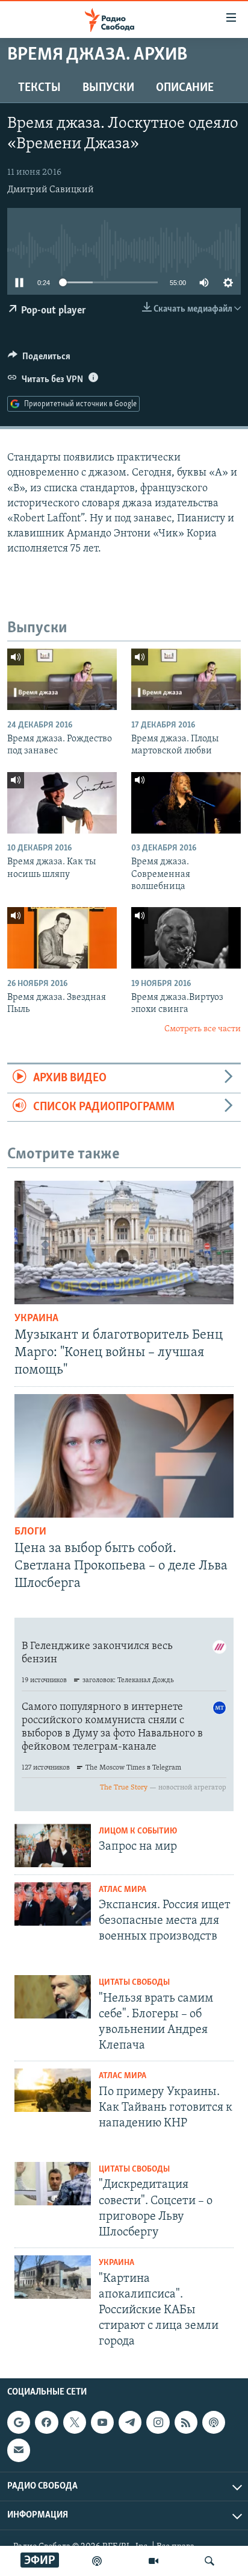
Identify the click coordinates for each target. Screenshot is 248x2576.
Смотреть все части (203, 1029)
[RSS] (186, 2422)
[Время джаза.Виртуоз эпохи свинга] (186, 938)
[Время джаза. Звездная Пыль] (62, 938)
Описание (185, 88)
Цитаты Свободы (134, 1983)
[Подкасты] (214, 2422)
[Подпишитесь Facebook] (46, 2422)
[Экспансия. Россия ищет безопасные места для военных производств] (53, 1904)
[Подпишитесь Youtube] (102, 2422)
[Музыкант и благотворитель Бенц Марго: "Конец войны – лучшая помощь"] (124, 1242)
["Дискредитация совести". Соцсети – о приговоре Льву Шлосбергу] (53, 2184)
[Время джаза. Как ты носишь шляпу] (62, 803)
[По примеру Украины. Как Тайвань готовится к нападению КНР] (53, 2090)
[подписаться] (19, 2450)
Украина (36, 1319)
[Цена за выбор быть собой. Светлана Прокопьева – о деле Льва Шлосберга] (124, 1456)
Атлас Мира (122, 1890)
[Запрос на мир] (53, 1846)
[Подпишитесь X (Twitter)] (75, 2422)
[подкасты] (97, 2561)
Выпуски (108, 88)
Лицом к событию (138, 1831)
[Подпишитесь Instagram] (158, 2422)
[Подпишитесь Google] (19, 2422)
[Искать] (209, 2561)
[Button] (39, 359)
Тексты (39, 88)
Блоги (30, 1532)
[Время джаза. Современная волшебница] (186, 803)
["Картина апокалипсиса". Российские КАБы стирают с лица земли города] (53, 2277)
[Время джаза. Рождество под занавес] (62, 679)
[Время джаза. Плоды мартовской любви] (186, 679)
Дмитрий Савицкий (51, 190)
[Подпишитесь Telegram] (130, 2422)
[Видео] (153, 2561)
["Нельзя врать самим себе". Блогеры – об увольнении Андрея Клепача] (53, 1997)
